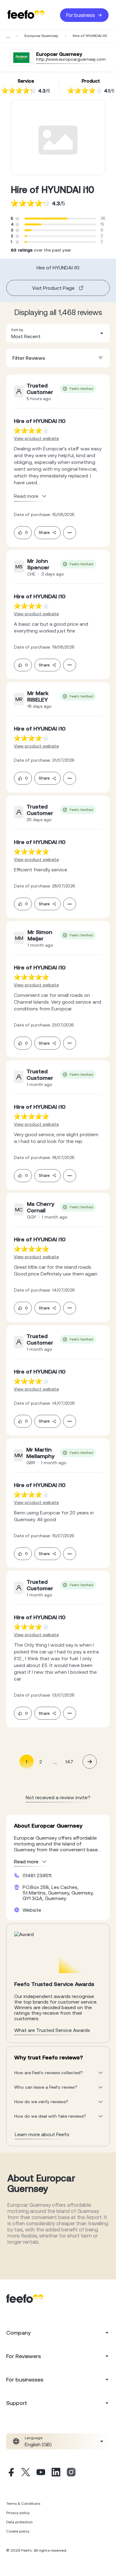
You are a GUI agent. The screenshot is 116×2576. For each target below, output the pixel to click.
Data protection (19, 2522)
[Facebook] (11, 2473)
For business (81, 15)
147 (69, 1762)
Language (34, 2438)
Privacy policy (18, 2513)
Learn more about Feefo (42, 2134)
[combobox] (58, 333)
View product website (36, 438)
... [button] (55, 1761)
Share (44, 532)
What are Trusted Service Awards (52, 2030)
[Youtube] (41, 2473)
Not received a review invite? (58, 1797)
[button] (58, 333)
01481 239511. (37, 1875)
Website (32, 1910)
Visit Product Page (53, 288)
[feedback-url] (31, 430)
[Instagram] (71, 2473)
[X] (26, 2473)
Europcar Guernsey (41, 36)
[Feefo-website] (26, 15)
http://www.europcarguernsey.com (71, 59)
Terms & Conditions (23, 2504)
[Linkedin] (56, 2473)
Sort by (17, 330)
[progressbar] (46, 219)
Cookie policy (18, 2531)
